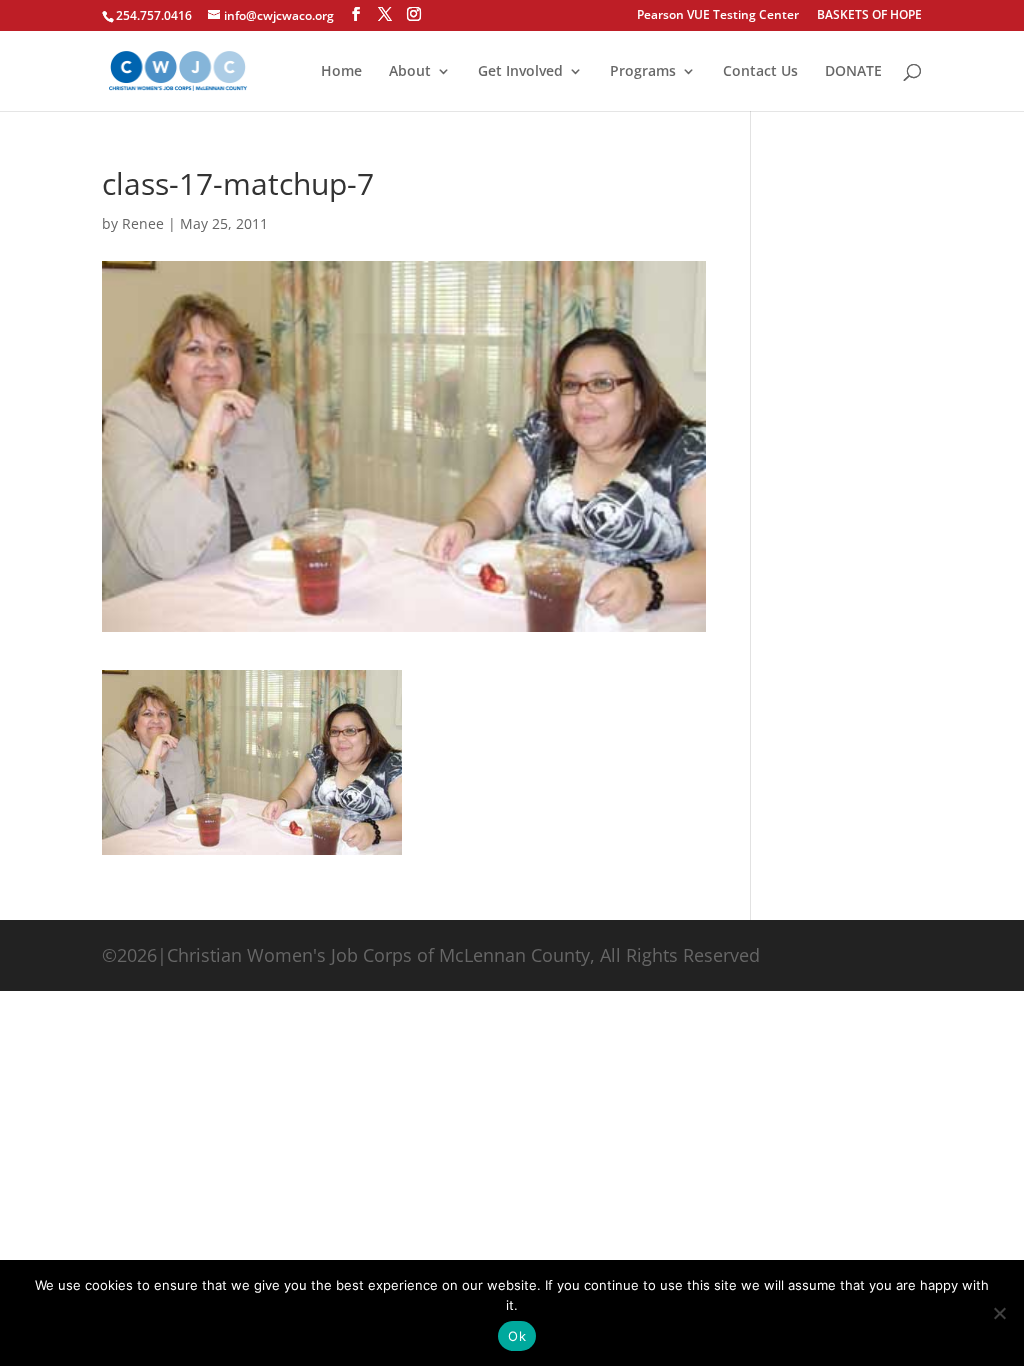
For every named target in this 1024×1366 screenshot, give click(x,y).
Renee (143, 223)
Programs (643, 72)
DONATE (853, 72)
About (410, 72)
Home (341, 72)
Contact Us (760, 72)
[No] (999, 1313)
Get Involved (520, 72)
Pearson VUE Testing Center (718, 16)
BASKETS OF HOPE (869, 16)
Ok (517, 1336)
